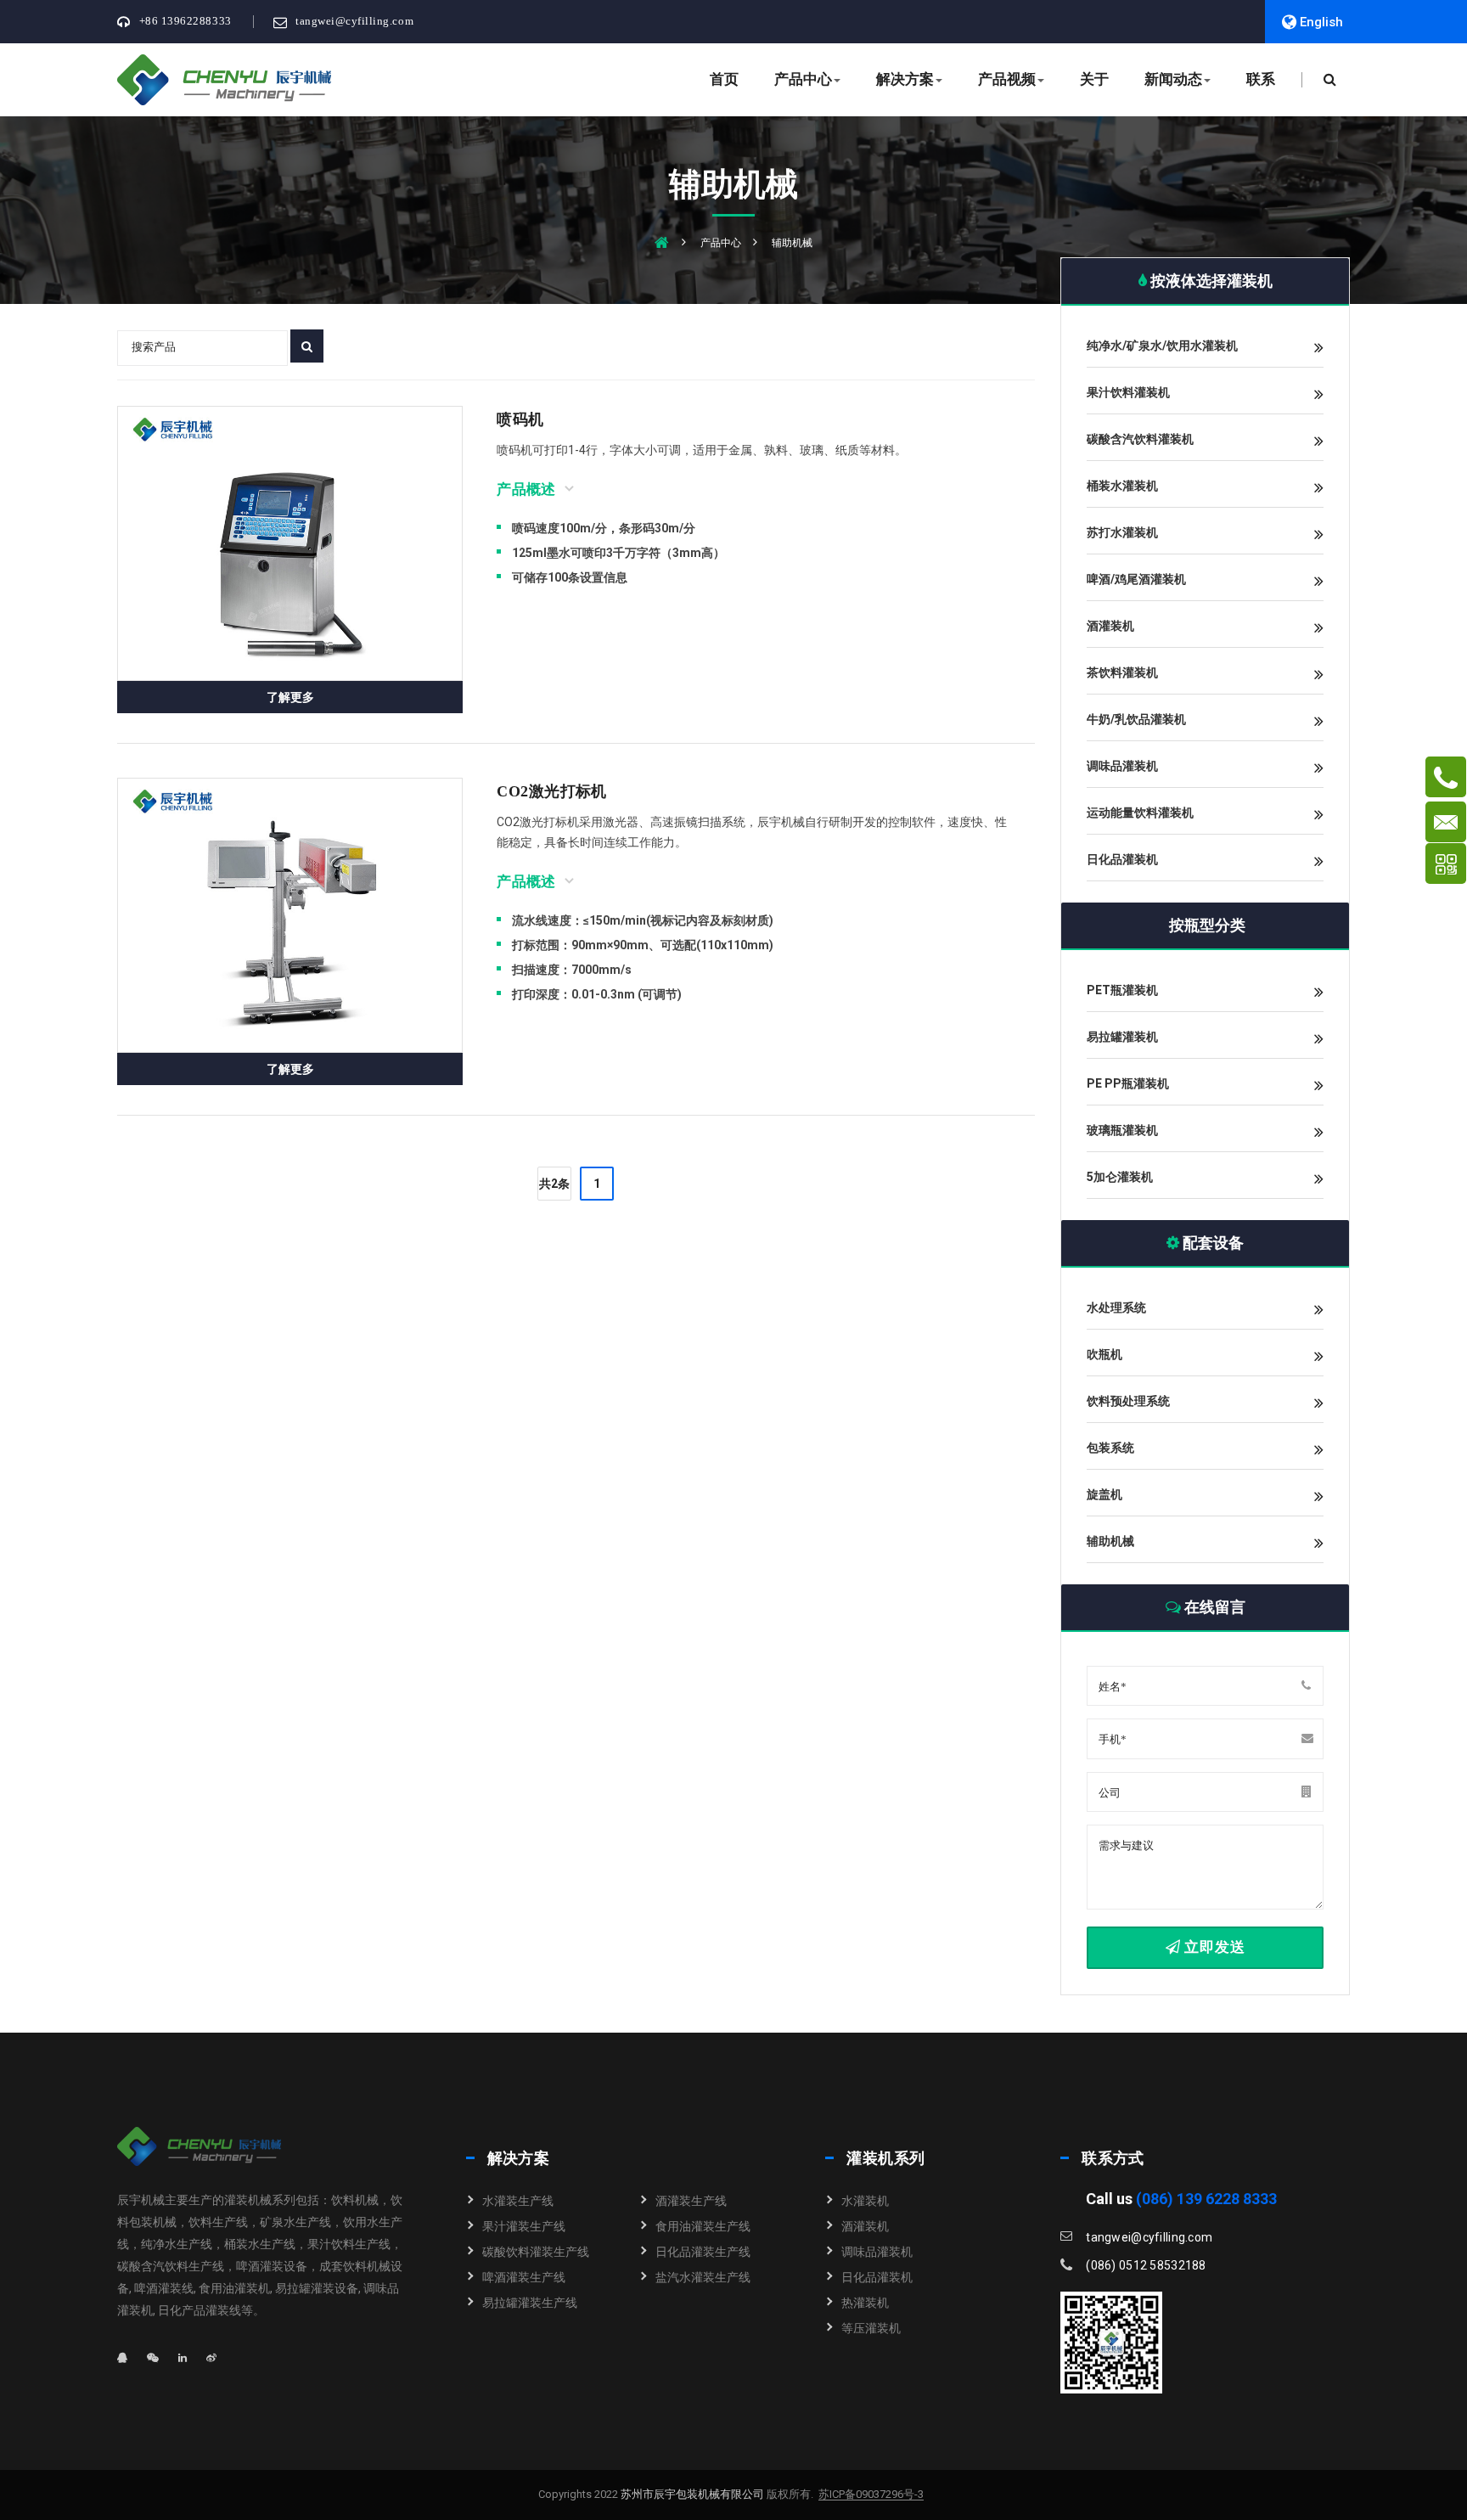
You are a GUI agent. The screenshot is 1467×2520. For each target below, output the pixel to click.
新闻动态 (1173, 79)
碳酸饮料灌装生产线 (536, 2252)
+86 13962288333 (185, 21)
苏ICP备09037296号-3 (871, 2495)
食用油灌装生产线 (703, 2226)
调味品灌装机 (877, 2252)
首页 (724, 79)
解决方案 (905, 79)
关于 (1094, 79)
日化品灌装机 (877, 2277)
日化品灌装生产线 (703, 2252)
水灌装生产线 (518, 2201)
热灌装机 (865, 2303)
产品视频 (1007, 79)
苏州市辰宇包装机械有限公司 (691, 2494)
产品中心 (803, 79)
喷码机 (520, 419)
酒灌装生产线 (691, 2201)
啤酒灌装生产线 (524, 2277)
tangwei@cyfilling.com (354, 21)
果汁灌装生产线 (524, 2226)
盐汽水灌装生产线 (703, 2277)
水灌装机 (865, 2201)
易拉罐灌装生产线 (530, 2303)
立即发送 (1212, 1947)
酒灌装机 (865, 2226)
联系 (1261, 79)
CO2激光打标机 (552, 791)
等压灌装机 (871, 2328)
